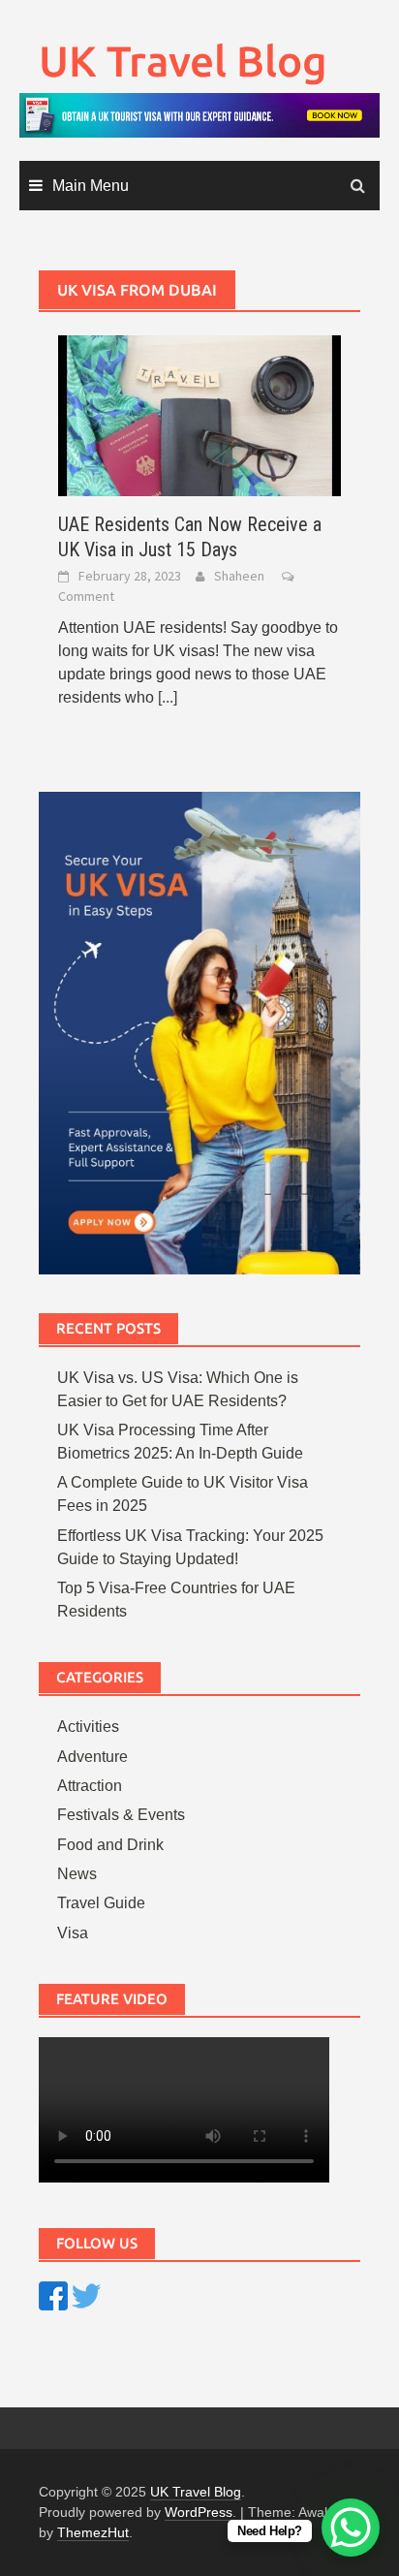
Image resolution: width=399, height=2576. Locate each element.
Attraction (90, 1786)
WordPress (199, 2512)
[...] (168, 697)
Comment (86, 596)
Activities (88, 1727)
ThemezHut (93, 2532)
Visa (73, 1933)
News (77, 1874)
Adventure (92, 1757)
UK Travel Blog (183, 61)
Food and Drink (110, 1845)
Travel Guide (101, 1903)
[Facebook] (53, 2294)
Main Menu (91, 186)
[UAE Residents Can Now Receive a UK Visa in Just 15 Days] (199, 414)
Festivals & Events (121, 1815)
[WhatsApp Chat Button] (351, 2528)
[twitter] (86, 2294)
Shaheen (239, 576)
